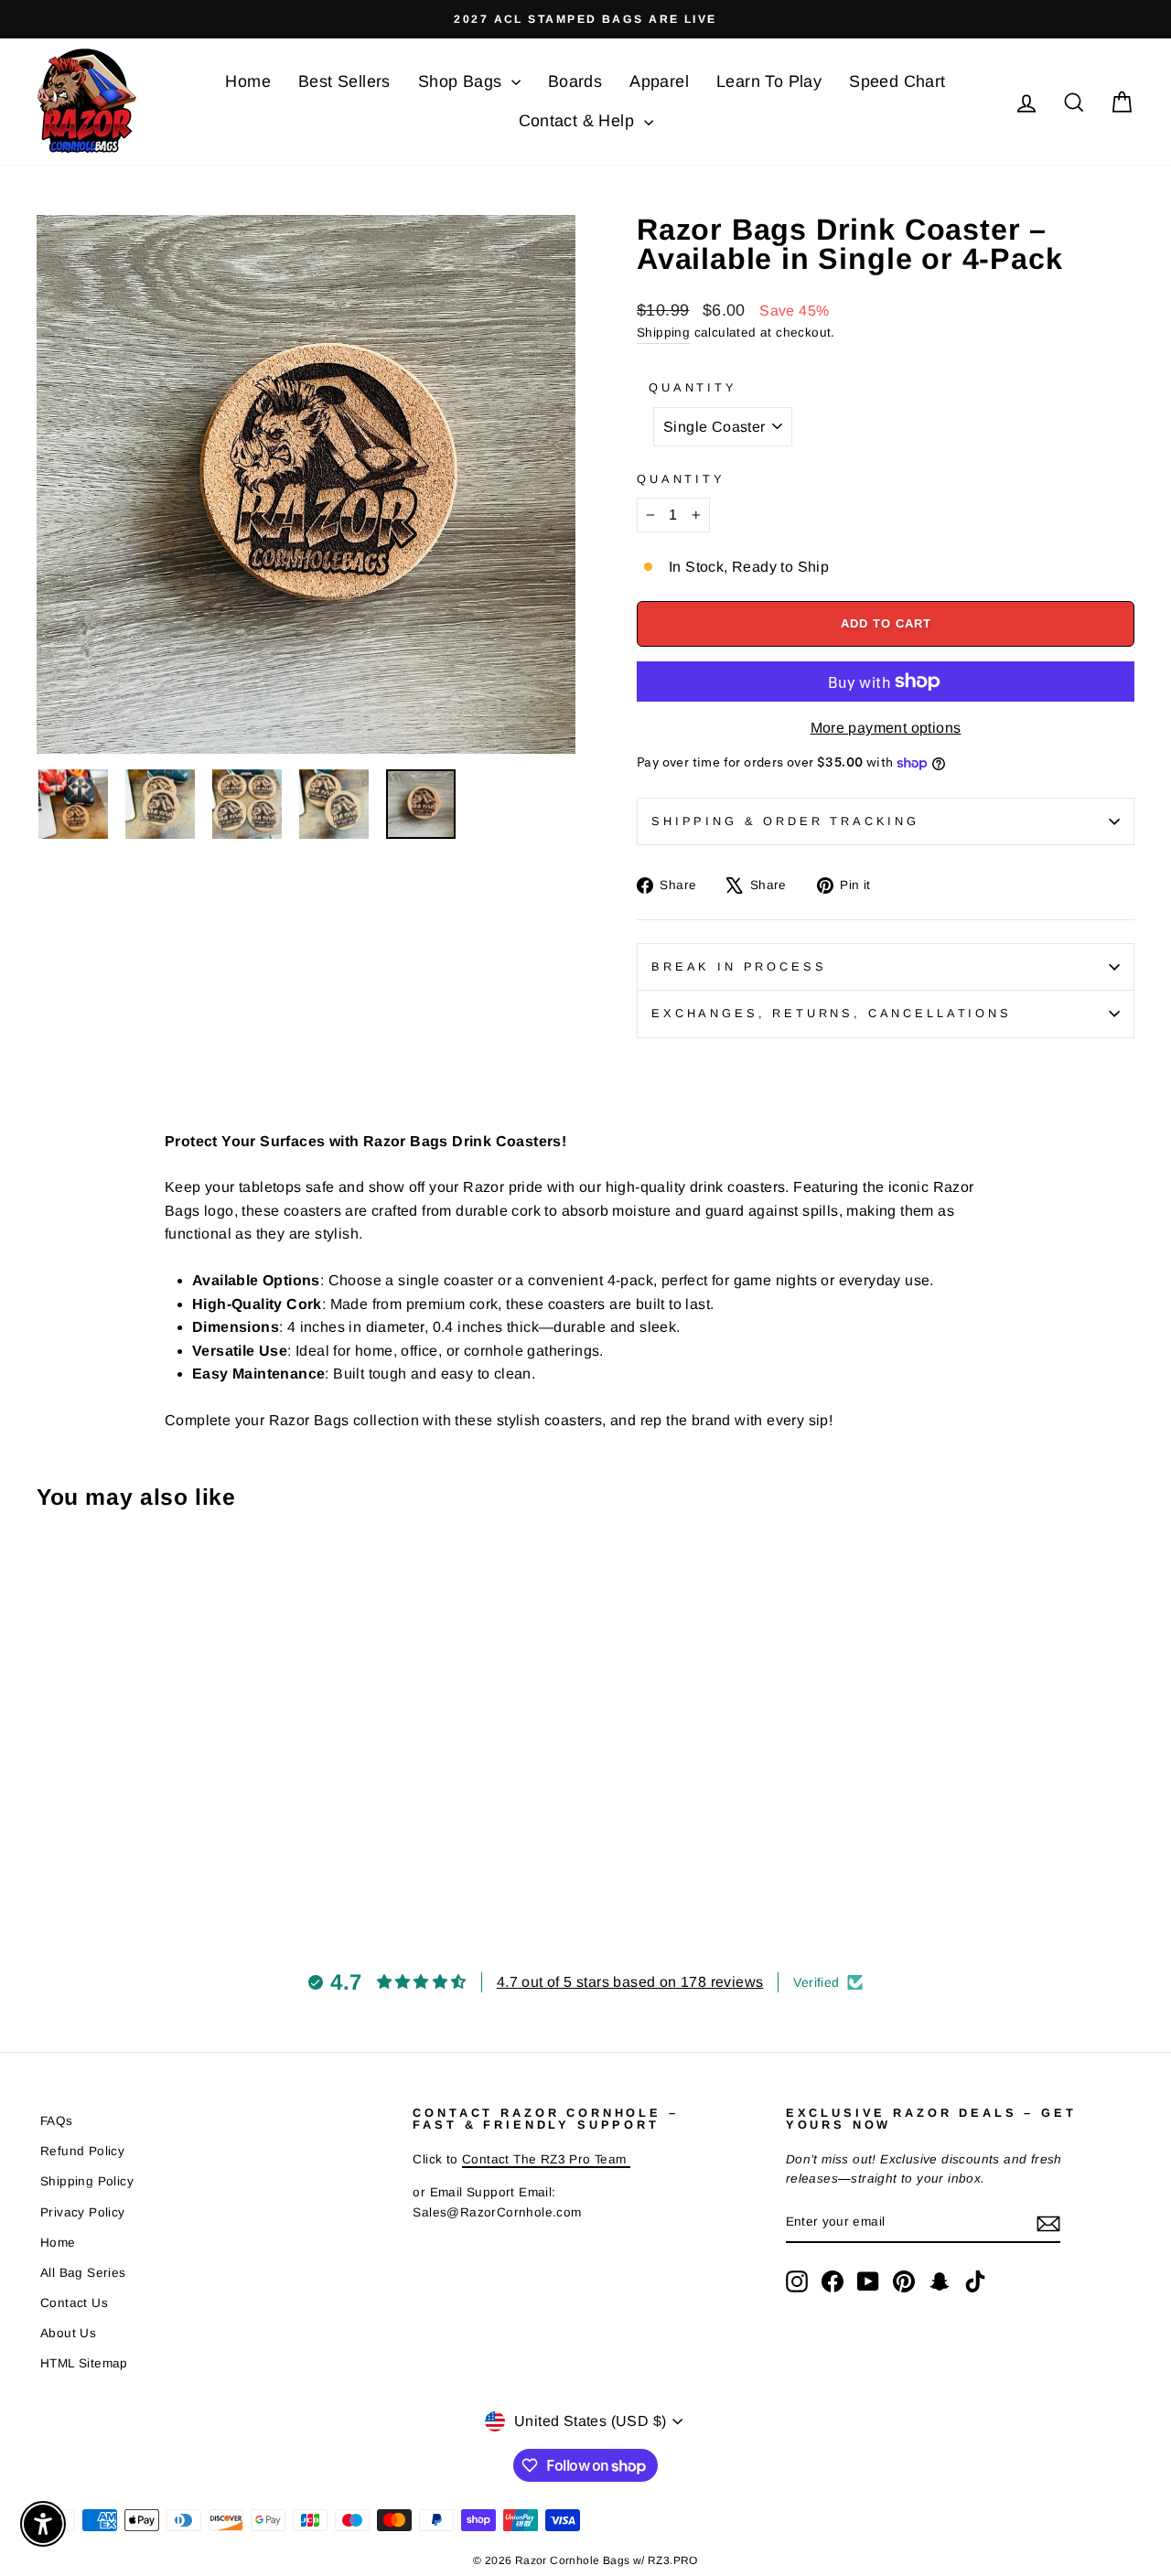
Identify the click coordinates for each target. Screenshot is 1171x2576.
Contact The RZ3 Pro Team (546, 2159)
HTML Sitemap (84, 2363)
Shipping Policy (87, 2181)
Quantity (693, 387)
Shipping (663, 333)
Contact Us (74, 2303)
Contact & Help (579, 121)
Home (248, 81)
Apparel (659, 81)
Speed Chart (897, 81)
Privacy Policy (83, 2212)
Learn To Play (769, 81)
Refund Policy (82, 2151)
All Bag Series (83, 2273)
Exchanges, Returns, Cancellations (832, 1013)
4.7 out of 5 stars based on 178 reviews (630, 1982)
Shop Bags (462, 81)
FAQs (57, 2121)
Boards (575, 81)
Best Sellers (344, 81)
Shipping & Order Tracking (785, 821)
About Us (68, 2333)
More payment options (886, 728)
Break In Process (739, 966)
